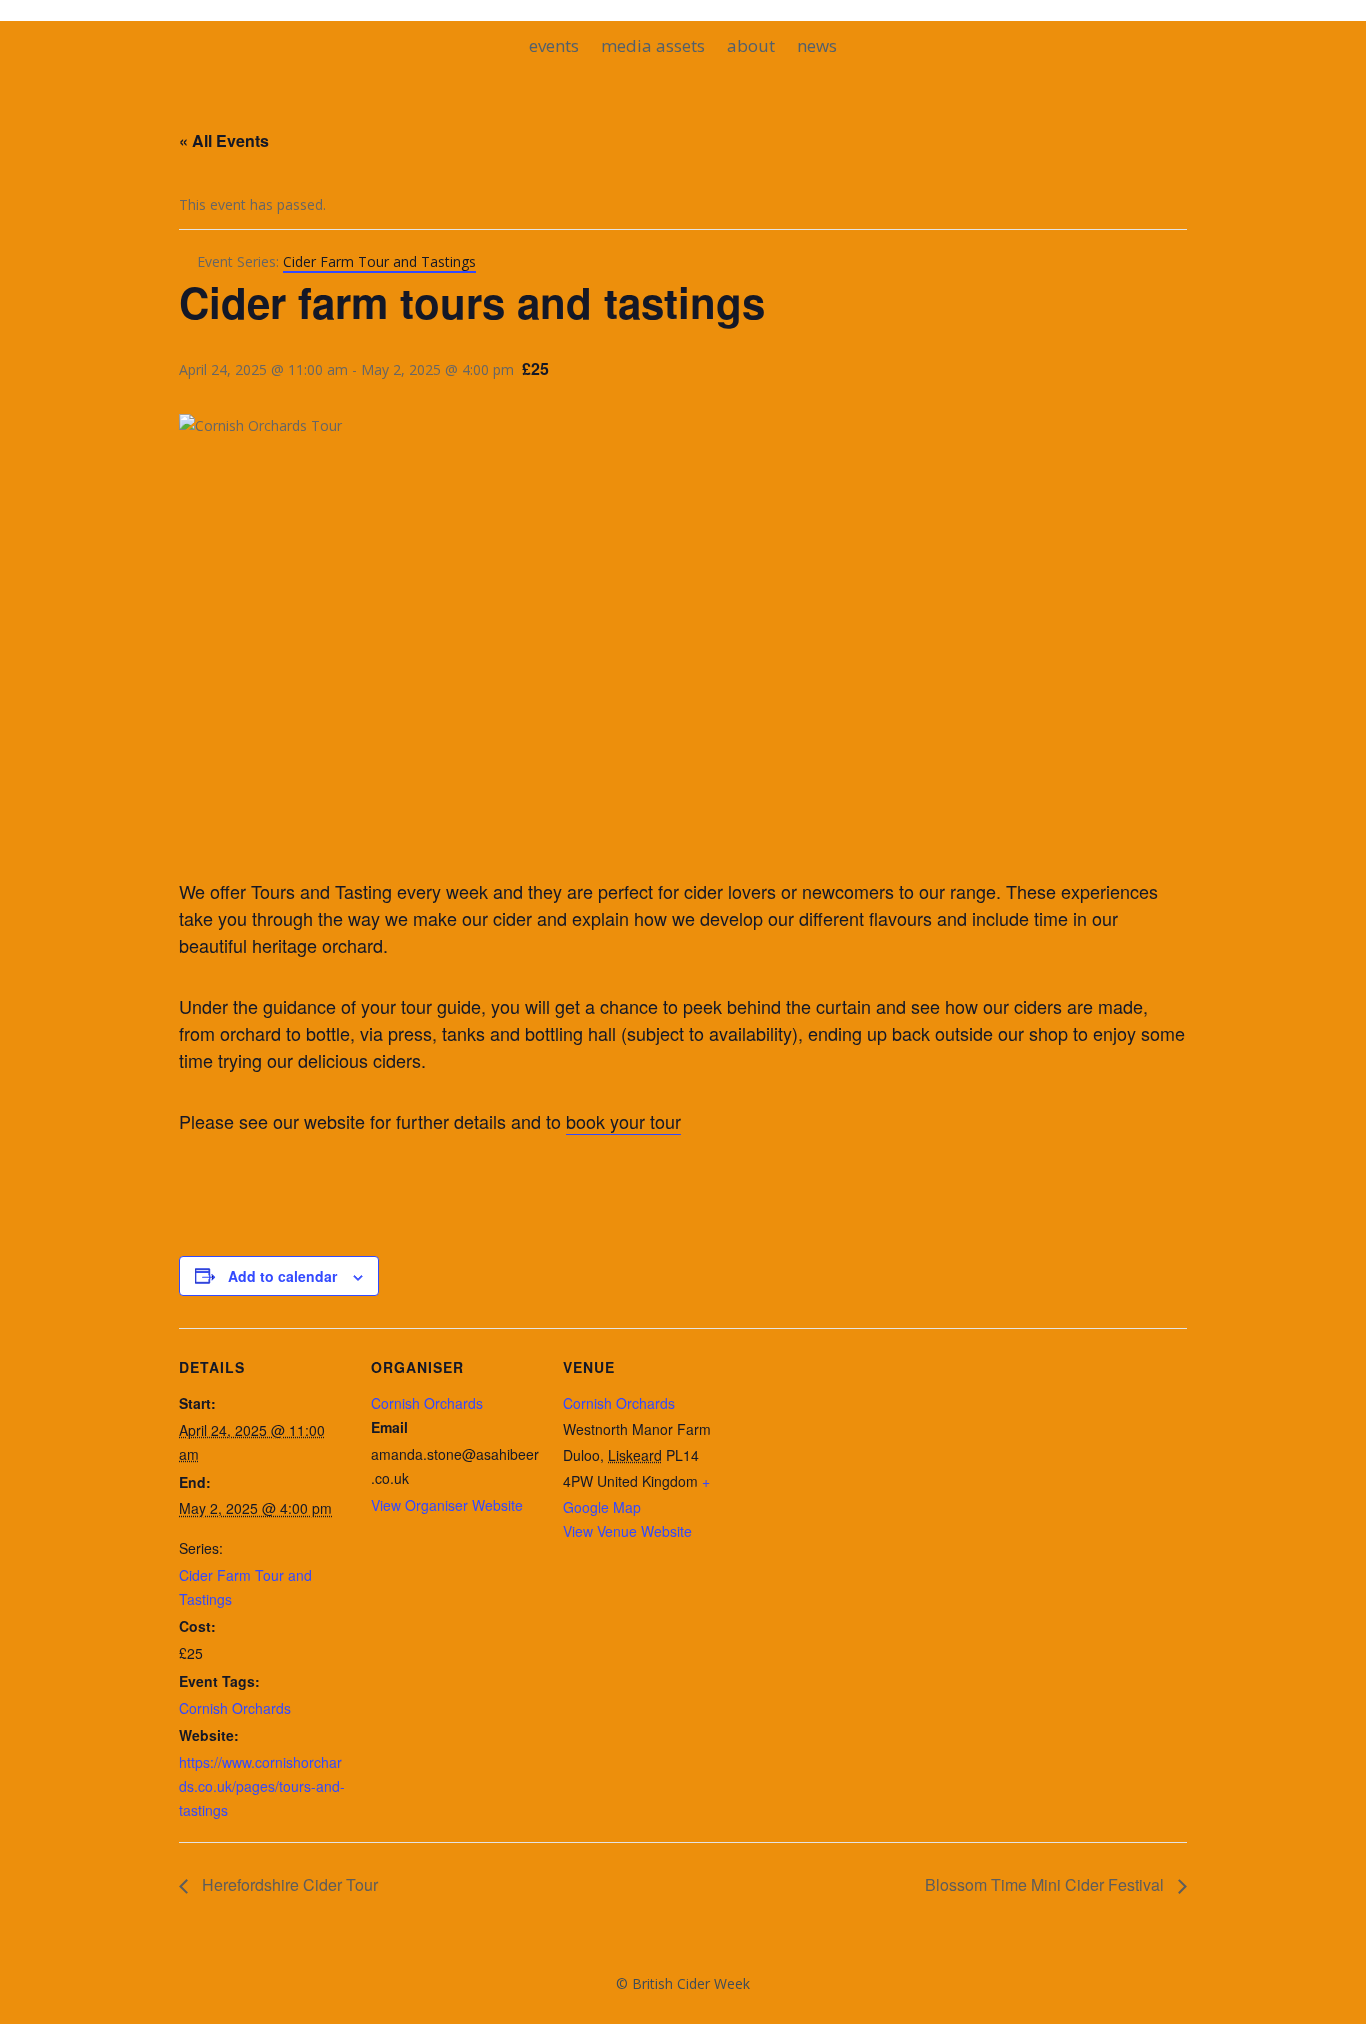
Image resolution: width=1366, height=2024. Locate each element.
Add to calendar (282, 1276)
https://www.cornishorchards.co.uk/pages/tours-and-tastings (262, 1786)
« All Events (224, 140)
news (817, 48)
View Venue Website (627, 1531)
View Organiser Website (447, 1505)
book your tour (623, 1121)
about (751, 48)
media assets (653, 48)
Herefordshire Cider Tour (288, 1884)
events (554, 48)
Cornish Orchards (235, 1708)
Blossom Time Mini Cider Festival (1046, 1884)
